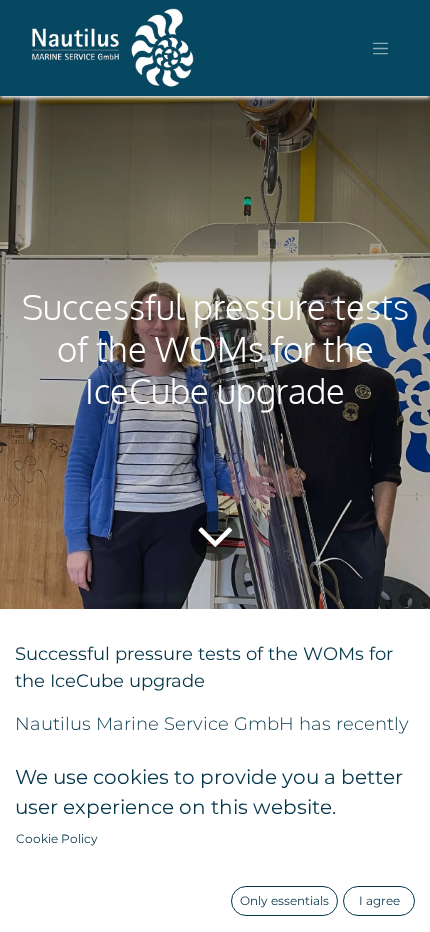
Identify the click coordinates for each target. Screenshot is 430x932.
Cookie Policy (57, 838)
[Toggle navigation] (381, 48)
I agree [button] (379, 900)
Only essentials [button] (284, 900)
